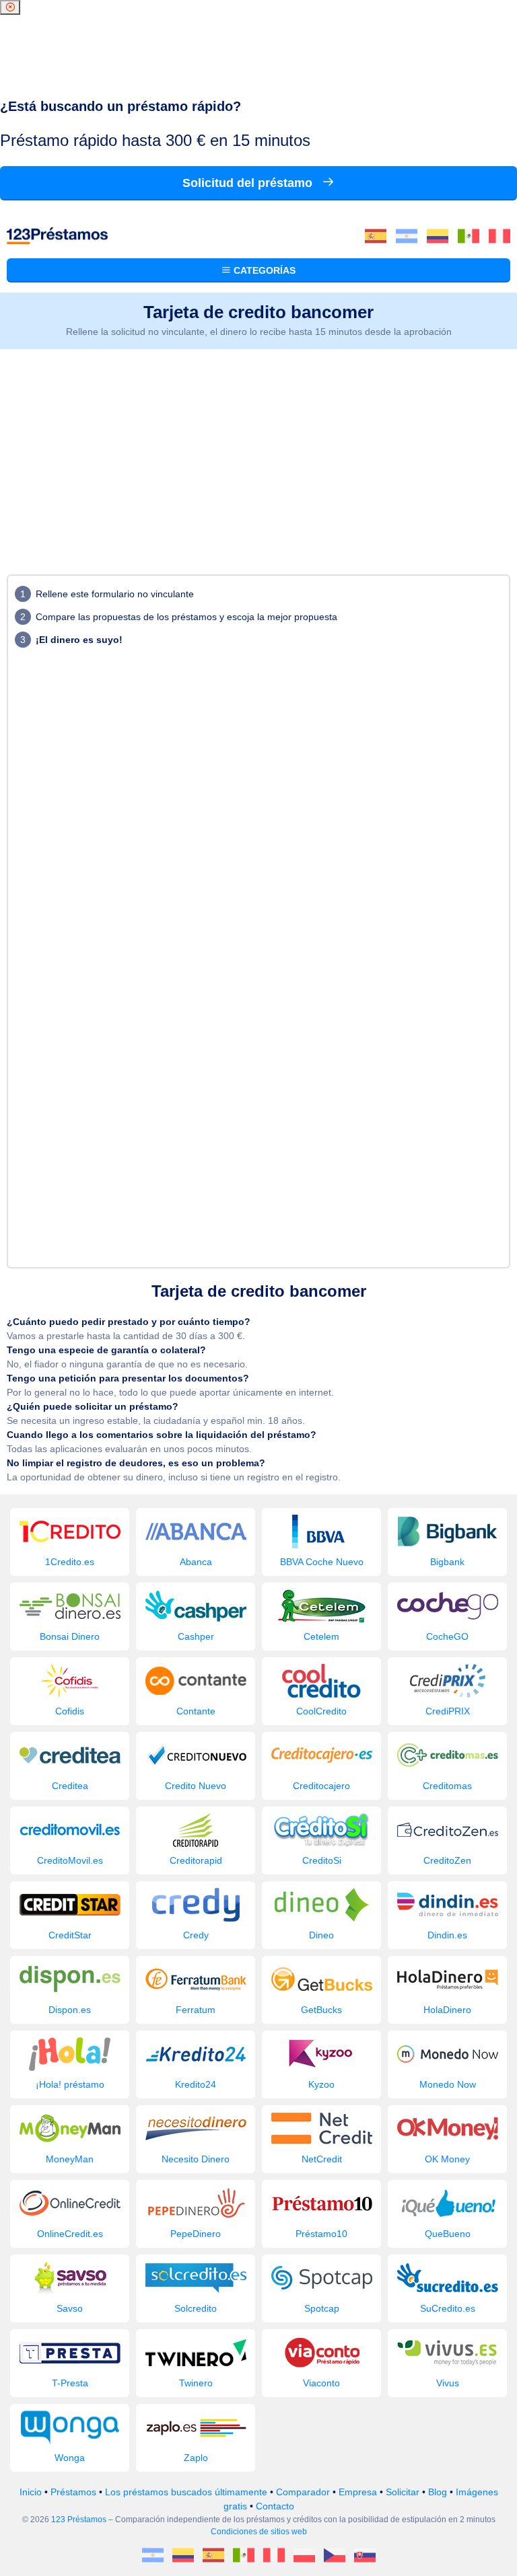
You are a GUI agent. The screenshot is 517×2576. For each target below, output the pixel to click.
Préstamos (73, 2492)
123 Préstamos (79, 2520)
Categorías (263, 270)
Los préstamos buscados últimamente (186, 2492)
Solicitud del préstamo (249, 183)
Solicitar (403, 2492)
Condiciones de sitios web (259, 2532)
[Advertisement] (258, 450)
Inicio (31, 2492)
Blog (438, 2492)
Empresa (358, 2492)
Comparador (303, 2492)
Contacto (275, 2506)
